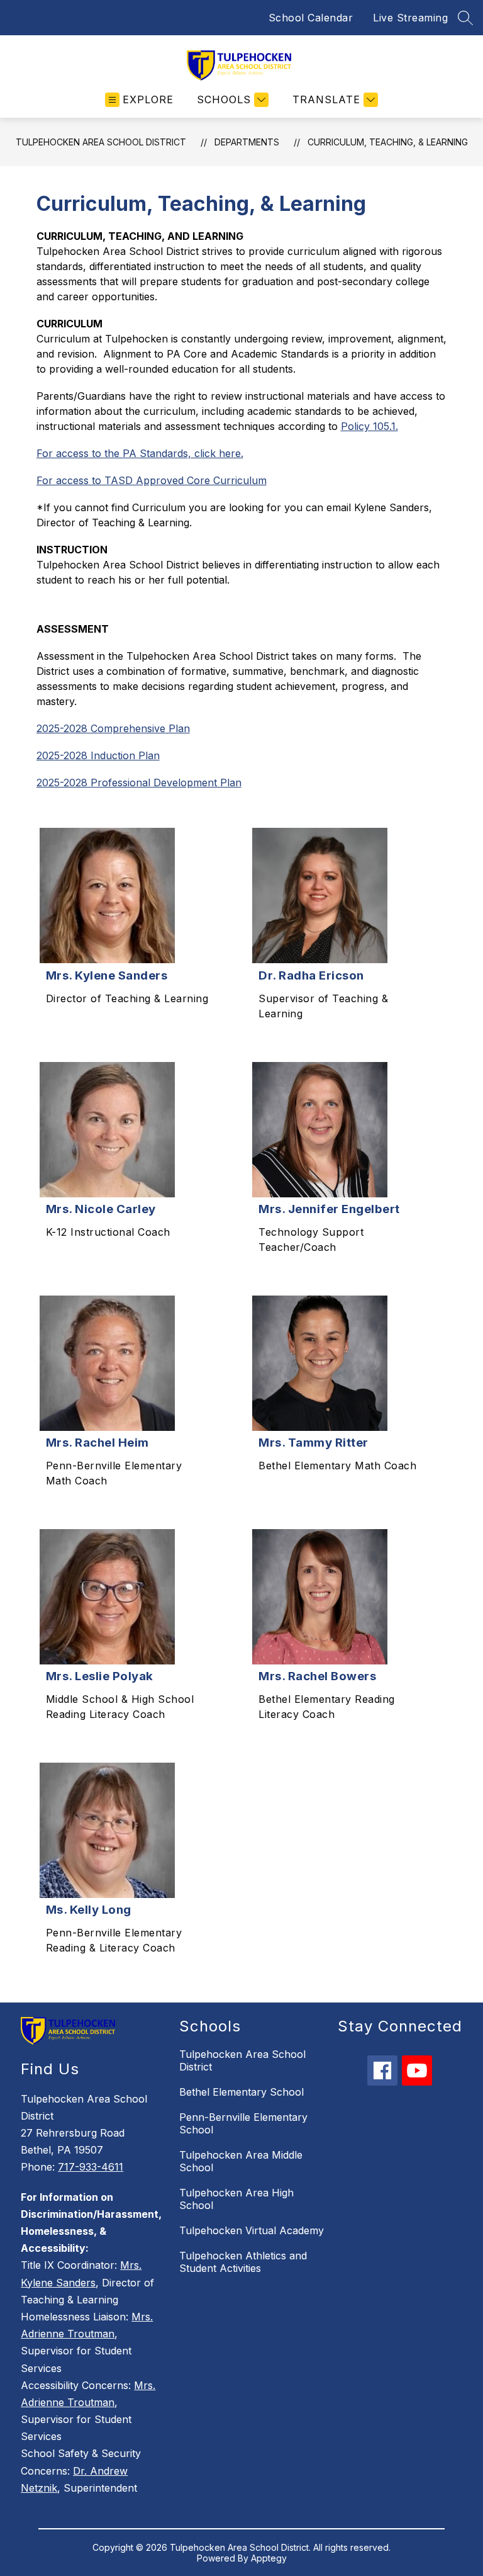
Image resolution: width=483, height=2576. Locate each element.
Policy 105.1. (369, 426)
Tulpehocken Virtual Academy (252, 2230)
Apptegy (269, 2558)
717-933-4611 (91, 2167)
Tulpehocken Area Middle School (241, 2161)
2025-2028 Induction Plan (98, 755)
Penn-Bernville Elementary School (243, 2123)
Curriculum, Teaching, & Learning (388, 142)
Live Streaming (410, 18)
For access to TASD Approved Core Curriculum (152, 480)
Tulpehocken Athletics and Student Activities (243, 2262)
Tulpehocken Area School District (101, 142)
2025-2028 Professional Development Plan (139, 782)
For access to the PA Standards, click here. (140, 453)
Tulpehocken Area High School (236, 2199)
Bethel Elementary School (241, 2092)
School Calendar (311, 18)
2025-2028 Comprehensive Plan (113, 728)
